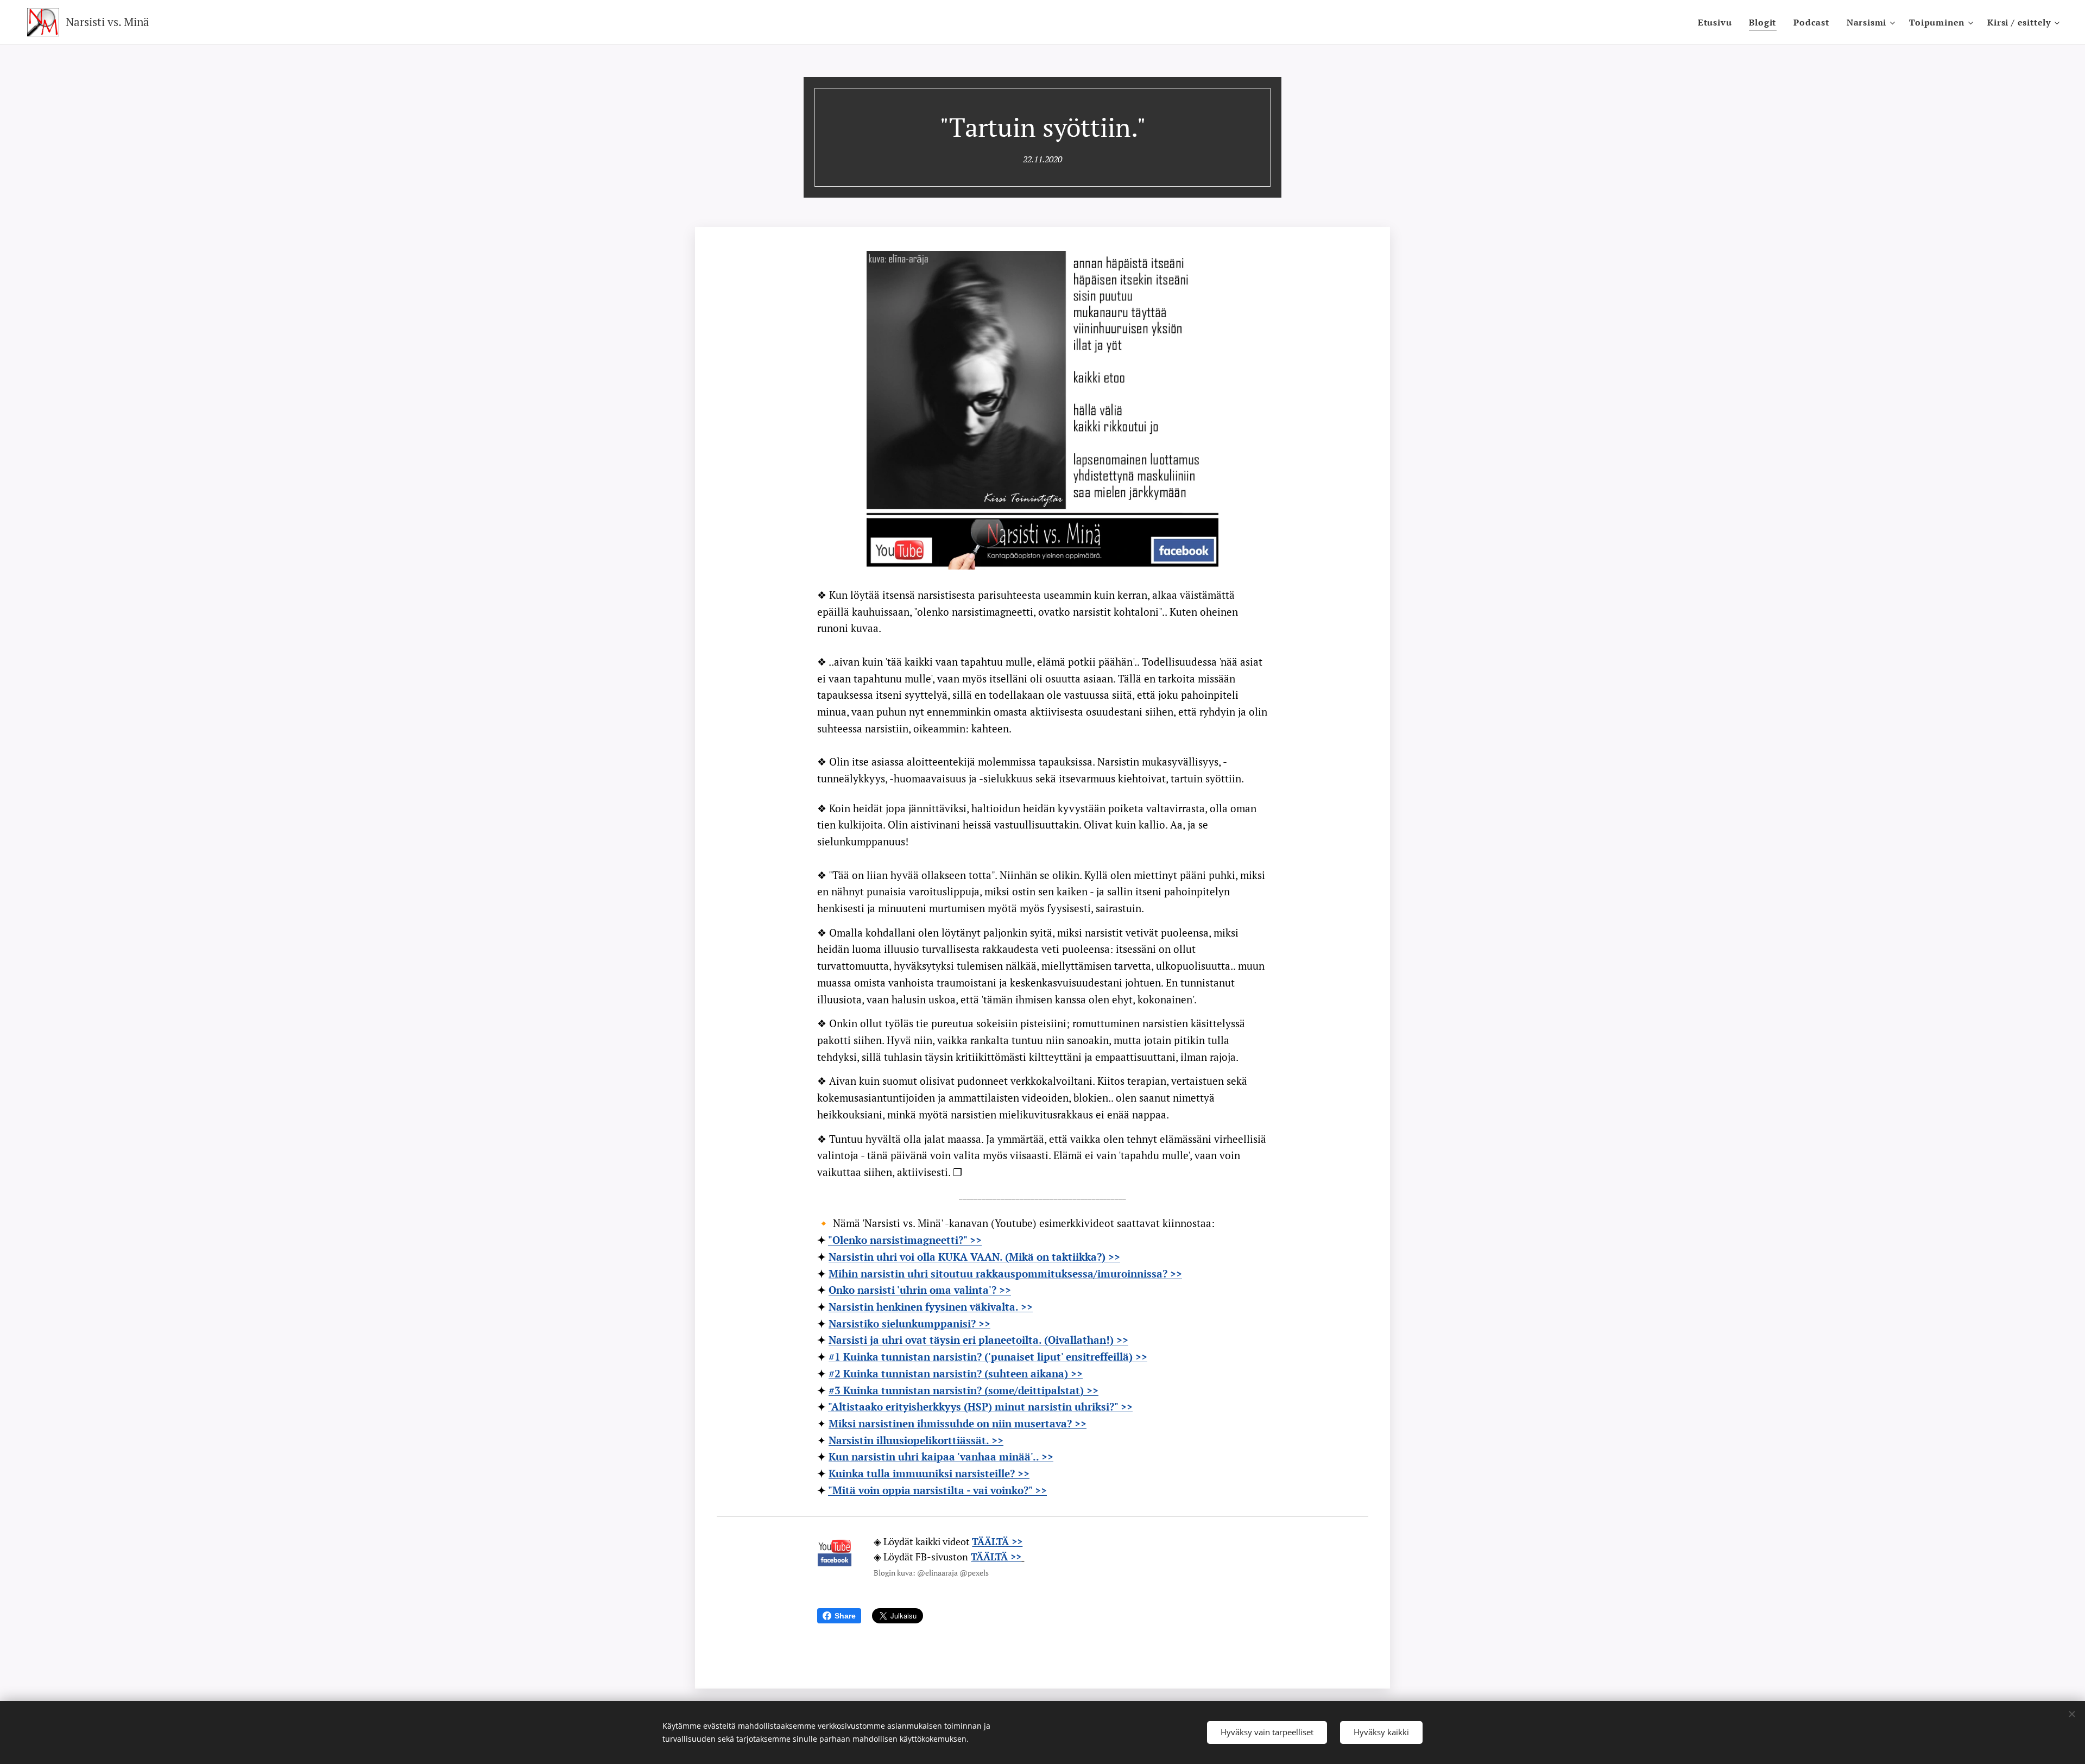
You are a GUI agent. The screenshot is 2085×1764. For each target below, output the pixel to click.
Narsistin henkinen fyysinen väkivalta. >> (931, 1307)
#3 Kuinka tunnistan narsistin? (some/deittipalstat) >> (963, 1390)
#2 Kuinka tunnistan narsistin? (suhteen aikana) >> (956, 1373)
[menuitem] (1718, 22)
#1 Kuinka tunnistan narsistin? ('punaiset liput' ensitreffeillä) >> (988, 1357)
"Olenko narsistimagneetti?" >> (905, 1240)
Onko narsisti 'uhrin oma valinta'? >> (920, 1290)
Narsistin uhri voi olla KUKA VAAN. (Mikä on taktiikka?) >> (974, 1257)
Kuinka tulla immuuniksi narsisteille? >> (929, 1473)
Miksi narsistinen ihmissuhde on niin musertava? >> (958, 1423)
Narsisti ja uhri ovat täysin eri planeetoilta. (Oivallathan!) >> (978, 1340)
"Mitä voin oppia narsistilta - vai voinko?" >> (937, 1490)
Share (845, 1616)
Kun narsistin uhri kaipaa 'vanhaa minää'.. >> (941, 1456)
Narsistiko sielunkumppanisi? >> (909, 1323)
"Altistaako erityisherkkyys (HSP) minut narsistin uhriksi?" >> (980, 1406)
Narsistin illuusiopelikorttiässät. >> (916, 1440)
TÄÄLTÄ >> (996, 1557)
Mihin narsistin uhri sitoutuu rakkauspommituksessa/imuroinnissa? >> (1005, 1273)
